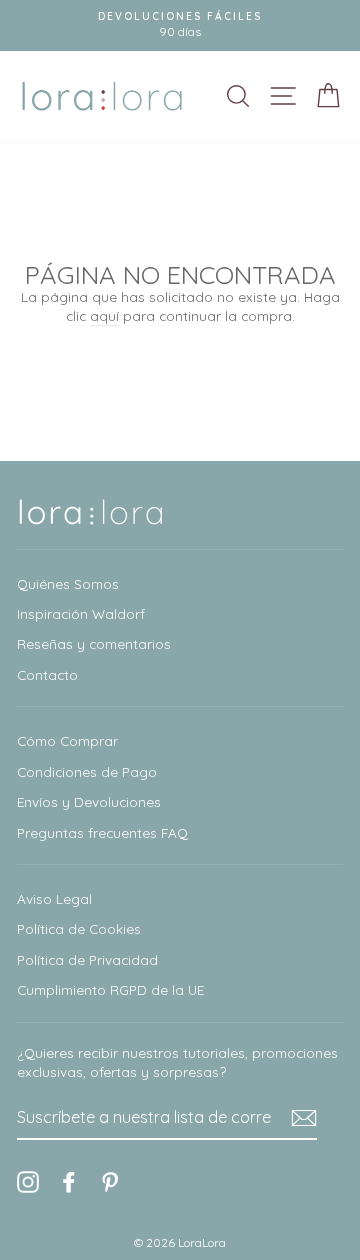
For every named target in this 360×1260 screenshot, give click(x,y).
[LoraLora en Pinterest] (110, 1181)
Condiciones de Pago (87, 771)
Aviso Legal (54, 898)
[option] (180, 25)
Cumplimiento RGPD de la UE (110, 989)
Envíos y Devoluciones (89, 801)
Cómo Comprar (67, 740)
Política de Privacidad (87, 959)
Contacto (47, 674)
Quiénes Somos (68, 583)
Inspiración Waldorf (81, 613)
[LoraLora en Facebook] (69, 1181)
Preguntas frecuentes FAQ (102, 832)
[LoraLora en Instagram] (28, 1181)
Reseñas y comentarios (94, 643)
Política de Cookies (79, 928)
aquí (104, 315)
